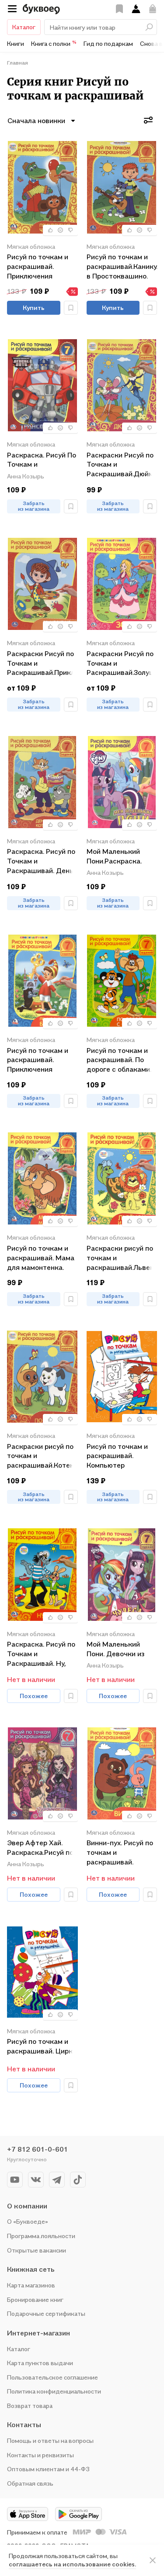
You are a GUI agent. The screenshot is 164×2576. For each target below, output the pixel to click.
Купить (34, 308)
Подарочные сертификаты (46, 2313)
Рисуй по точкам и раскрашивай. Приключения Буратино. (38, 1060)
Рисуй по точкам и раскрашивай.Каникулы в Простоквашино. (122, 266)
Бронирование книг (35, 2299)
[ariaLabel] (153, 2560)
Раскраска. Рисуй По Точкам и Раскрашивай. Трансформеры (42, 460)
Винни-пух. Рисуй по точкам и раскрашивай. (120, 1852)
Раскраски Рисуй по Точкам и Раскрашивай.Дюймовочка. (122, 464)
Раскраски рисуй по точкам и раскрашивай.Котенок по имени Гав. (42, 1456)
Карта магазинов (31, 2285)
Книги (16, 43)
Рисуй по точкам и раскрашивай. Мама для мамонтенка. (41, 1257)
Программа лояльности (41, 2236)
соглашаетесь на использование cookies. (72, 2564)
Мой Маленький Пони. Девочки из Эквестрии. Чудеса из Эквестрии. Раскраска (119, 1649)
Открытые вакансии (37, 2250)
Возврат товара (30, 2406)
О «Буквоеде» (28, 2221)
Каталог (24, 27)
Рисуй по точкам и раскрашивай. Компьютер (117, 1456)
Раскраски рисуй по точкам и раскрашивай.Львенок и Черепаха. (122, 1257)
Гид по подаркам (108, 43)
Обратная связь (30, 2483)
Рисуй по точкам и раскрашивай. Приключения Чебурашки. (38, 266)
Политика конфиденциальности (54, 2391)
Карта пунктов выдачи (40, 2363)
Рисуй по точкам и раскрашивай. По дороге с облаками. (119, 1060)
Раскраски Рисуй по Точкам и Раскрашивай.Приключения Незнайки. (42, 663)
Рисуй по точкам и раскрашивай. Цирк (40, 2046)
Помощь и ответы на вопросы (50, 2440)
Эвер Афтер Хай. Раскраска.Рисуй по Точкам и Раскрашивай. (40, 1848)
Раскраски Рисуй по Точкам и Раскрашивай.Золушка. (122, 663)
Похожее (34, 1696)
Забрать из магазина (34, 506)
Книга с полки (54, 43)
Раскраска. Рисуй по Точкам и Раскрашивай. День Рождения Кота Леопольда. (41, 861)
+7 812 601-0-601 (37, 2149)
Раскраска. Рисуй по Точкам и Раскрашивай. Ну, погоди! (41, 1653)
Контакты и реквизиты (40, 2455)
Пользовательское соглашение (52, 2377)
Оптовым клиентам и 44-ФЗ (48, 2469)
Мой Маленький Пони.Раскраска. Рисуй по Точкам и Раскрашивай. (117, 857)
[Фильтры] (148, 120)
